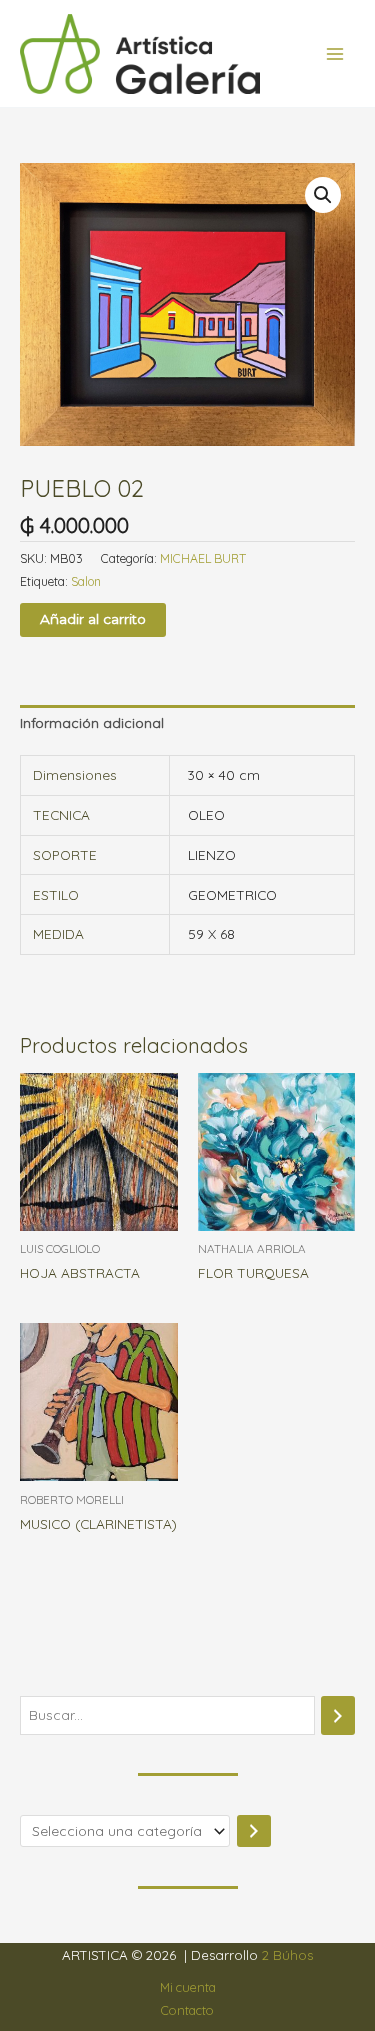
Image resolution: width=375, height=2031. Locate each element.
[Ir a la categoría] (254, 1831)
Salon (86, 581)
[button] (323, 195)
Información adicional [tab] (92, 722)
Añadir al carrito (93, 619)
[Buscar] (338, 1715)
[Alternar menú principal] (335, 53)
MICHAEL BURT (203, 558)
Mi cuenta (188, 1987)
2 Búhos (287, 1955)
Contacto (187, 2010)
